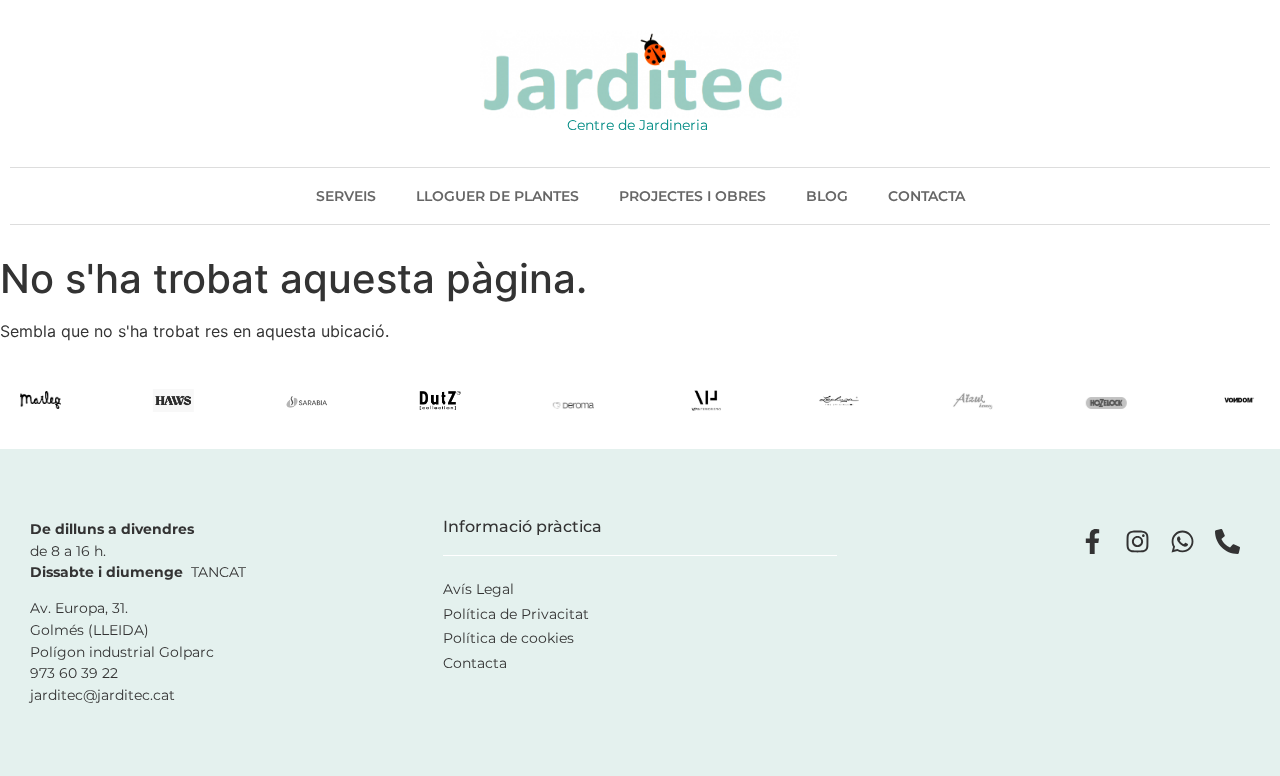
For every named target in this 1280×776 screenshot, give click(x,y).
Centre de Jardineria (637, 125)
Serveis (346, 196)
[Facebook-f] (1092, 541)
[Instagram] (1137, 541)
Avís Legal (478, 589)
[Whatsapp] (1182, 541)
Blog (827, 196)
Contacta (926, 196)
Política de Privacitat (516, 614)
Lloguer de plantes (497, 196)
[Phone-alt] (1227, 541)
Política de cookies (508, 638)
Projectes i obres (692, 196)
